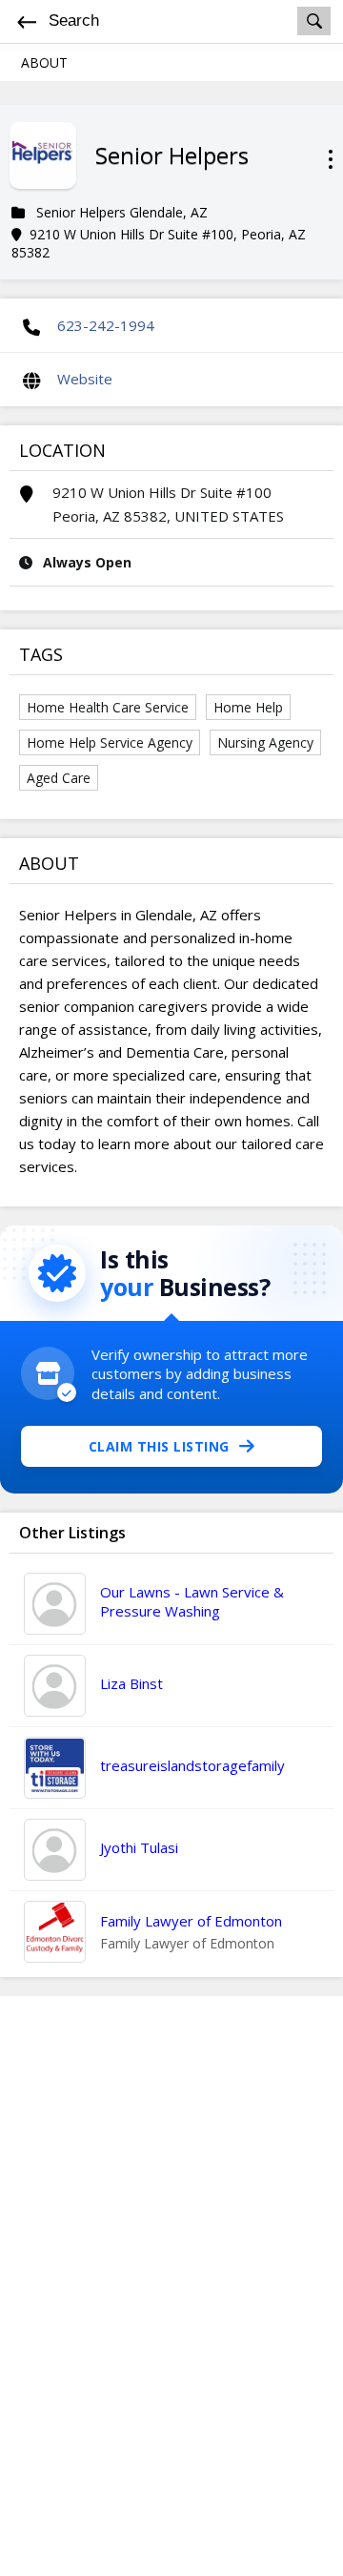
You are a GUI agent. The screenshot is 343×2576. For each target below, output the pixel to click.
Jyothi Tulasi (139, 1847)
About (44, 62)
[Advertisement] (171, 2286)
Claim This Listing (159, 1446)
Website (85, 379)
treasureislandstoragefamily (192, 1765)
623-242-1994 (106, 325)
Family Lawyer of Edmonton (191, 1921)
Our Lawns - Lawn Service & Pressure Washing (192, 1601)
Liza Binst (131, 1683)
